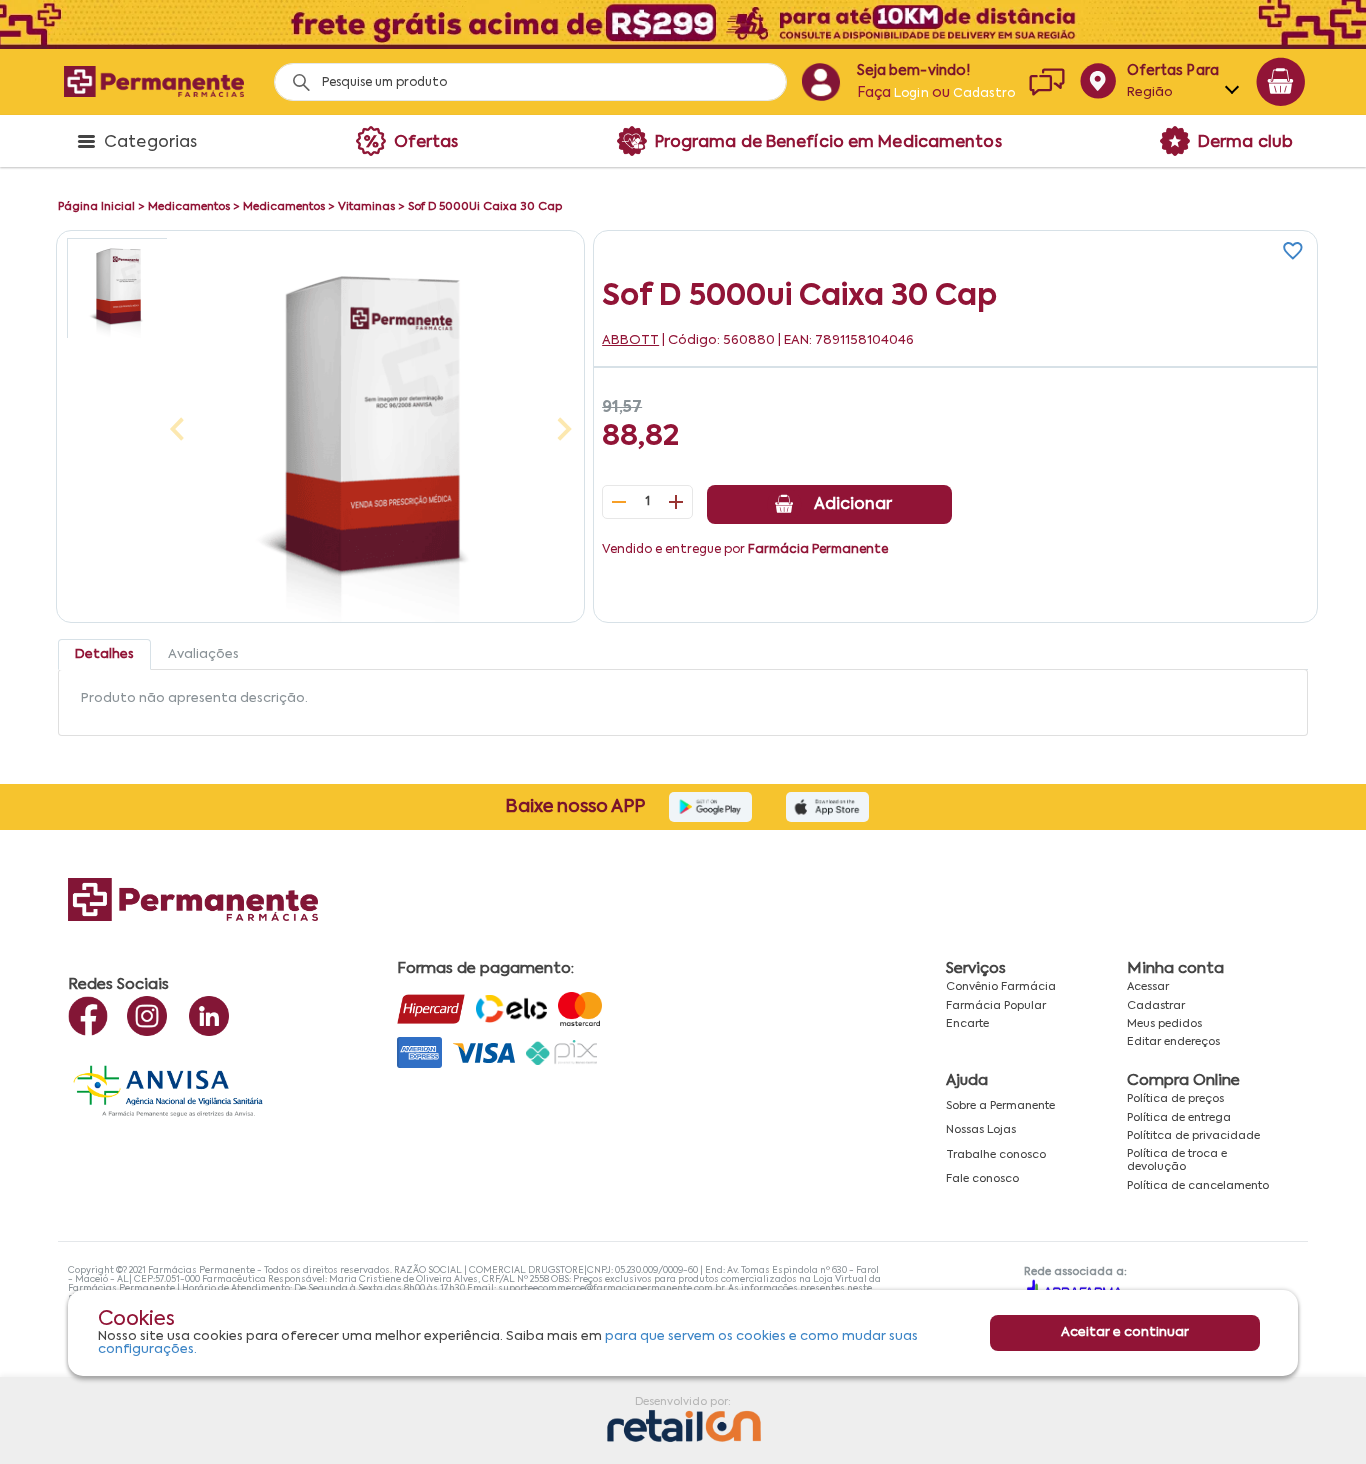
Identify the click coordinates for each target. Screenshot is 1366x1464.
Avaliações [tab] (203, 654)
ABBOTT (630, 340)
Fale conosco (982, 1179)
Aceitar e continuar (1125, 1332)
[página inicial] (154, 81)
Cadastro (984, 94)
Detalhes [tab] (104, 654)
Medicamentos (189, 207)
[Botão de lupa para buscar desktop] (294, 76)
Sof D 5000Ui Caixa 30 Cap (485, 207)
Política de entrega (1179, 1118)
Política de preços (1175, 1099)
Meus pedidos (1164, 1024)
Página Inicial (96, 207)
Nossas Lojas (981, 1130)
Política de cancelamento (1198, 1186)
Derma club (1245, 143)
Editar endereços (1173, 1042)
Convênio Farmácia (1001, 987)
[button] (117, 288)
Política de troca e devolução (1177, 1160)
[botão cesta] (1281, 82)
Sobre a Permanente (1000, 1106)
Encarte (967, 1024)
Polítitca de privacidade (1193, 1136)
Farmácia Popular (996, 1006)
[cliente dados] (820, 82)
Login (911, 94)
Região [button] (1150, 92)
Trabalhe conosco (996, 1155)
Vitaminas (366, 207)
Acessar (1148, 987)
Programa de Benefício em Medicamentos (828, 143)
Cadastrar (1156, 1006)
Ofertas (426, 143)
